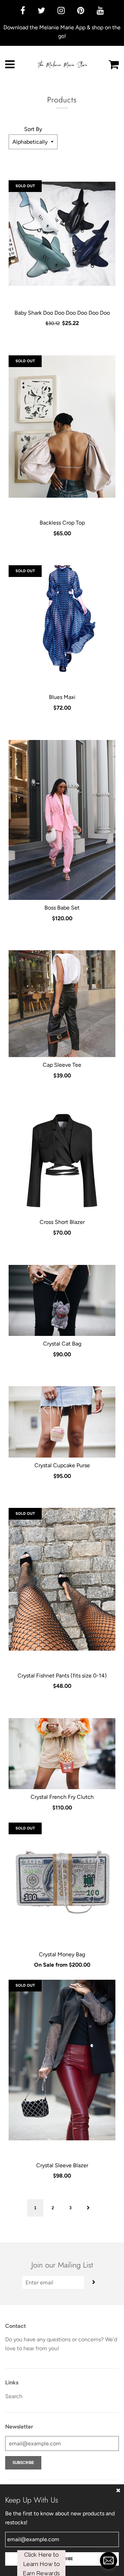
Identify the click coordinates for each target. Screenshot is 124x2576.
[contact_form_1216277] (108, 2560)
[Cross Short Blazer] (62, 1161)
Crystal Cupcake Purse (62, 1465)
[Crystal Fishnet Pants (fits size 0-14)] (62, 1579)
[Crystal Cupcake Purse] (62, 1422)
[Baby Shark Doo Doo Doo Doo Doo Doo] (62, 234)
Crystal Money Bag (62, 1954)
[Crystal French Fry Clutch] (62, 1754)
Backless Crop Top (62, 523)
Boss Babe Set (62, 908)
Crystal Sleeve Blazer (62, 2165)
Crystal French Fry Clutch (62, 1797)
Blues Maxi (62, 697)
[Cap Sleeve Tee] (62, 1004)
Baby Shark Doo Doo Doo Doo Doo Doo (62, 313)
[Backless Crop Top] (62, 427)
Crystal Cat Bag (62, 1344)
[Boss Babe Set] (62, 820)
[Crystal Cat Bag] (62, 1301)
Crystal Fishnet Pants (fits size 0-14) (62, 1676)
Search (14, 2396)
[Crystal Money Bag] (62, 1876)
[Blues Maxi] (62, 619)
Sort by (33, 129)
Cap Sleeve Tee (62, 1065)
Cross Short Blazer (62, 1222)
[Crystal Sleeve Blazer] (62, 2060)
